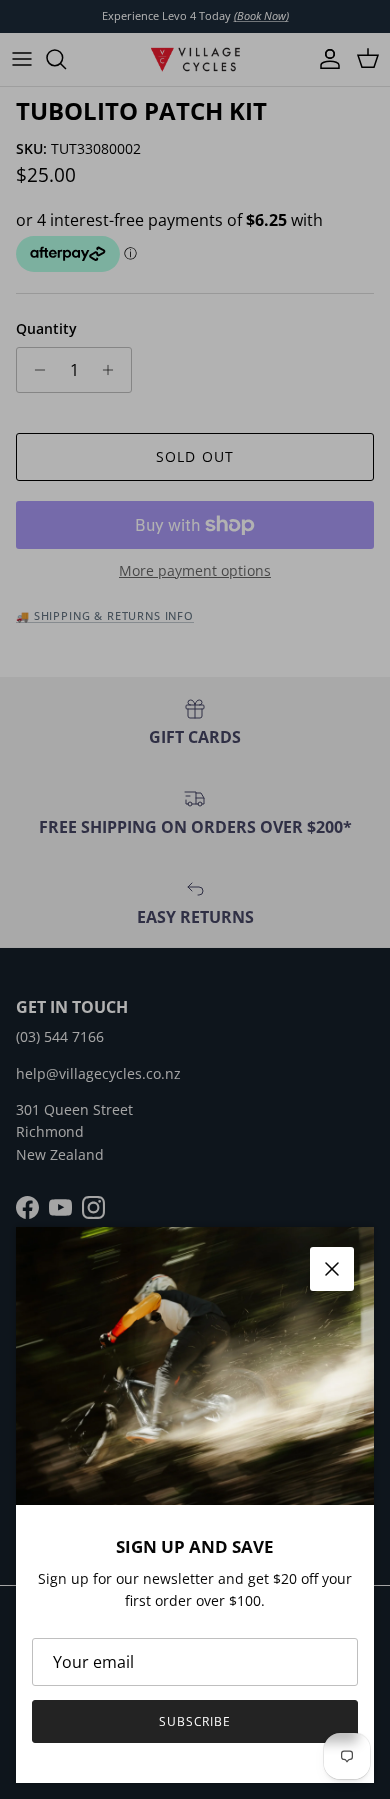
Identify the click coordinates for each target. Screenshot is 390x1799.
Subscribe (195, 1721)
